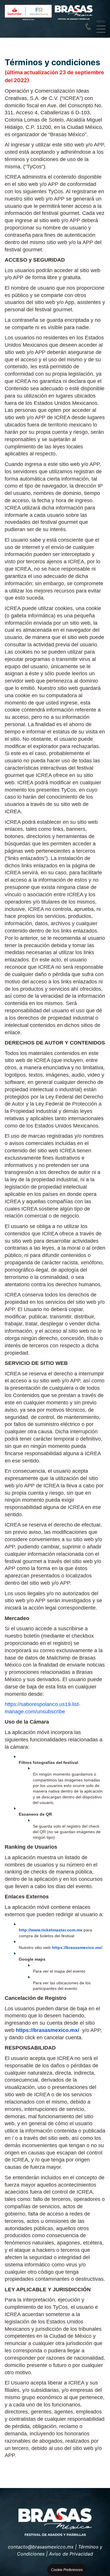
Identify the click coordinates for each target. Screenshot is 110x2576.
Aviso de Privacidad (71, 2554)
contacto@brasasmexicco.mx (41, 2547)
